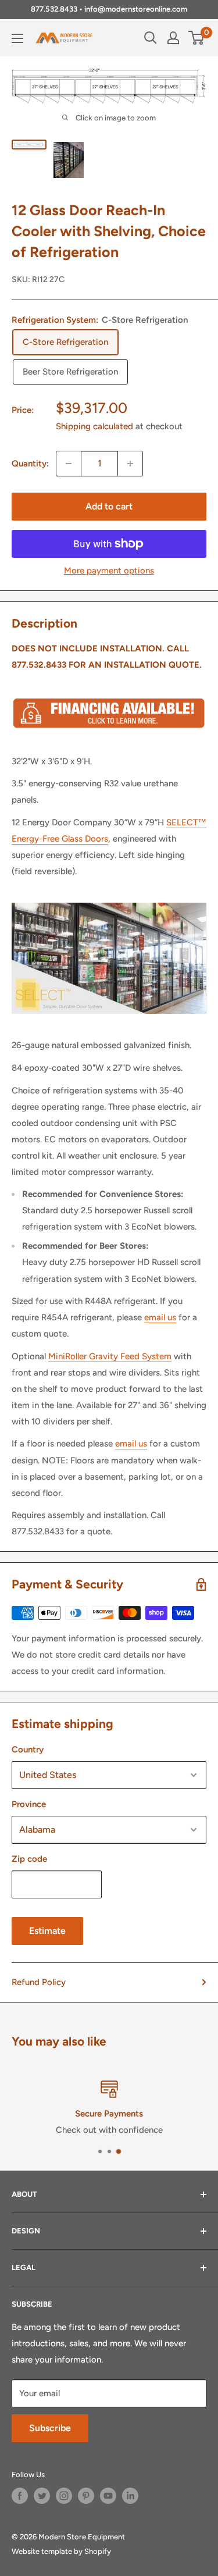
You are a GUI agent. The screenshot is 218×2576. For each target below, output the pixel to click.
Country (28, 1750)
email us (160, 1317)
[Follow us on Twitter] (42, 2496)
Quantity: (30, 464)
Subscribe (50, 2428)
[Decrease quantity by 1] (69, 464)
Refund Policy (39, 1982)
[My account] (173, 38)
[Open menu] (17, 38)
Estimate (47, 1931)
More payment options (109, 571)
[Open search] (151, 38)
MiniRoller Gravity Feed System (110, 1356)
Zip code (29, 1859)
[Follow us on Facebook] (20, 2496)
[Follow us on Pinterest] (86, 2496)
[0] (197, 38)
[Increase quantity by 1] (130, 464)
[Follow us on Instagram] (64, 2496)
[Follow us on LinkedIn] (130, 2496)
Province (29, 1804)
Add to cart (109, 506)
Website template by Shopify (61, 2551)
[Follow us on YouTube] (108, 2496)
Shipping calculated (94, 426)
